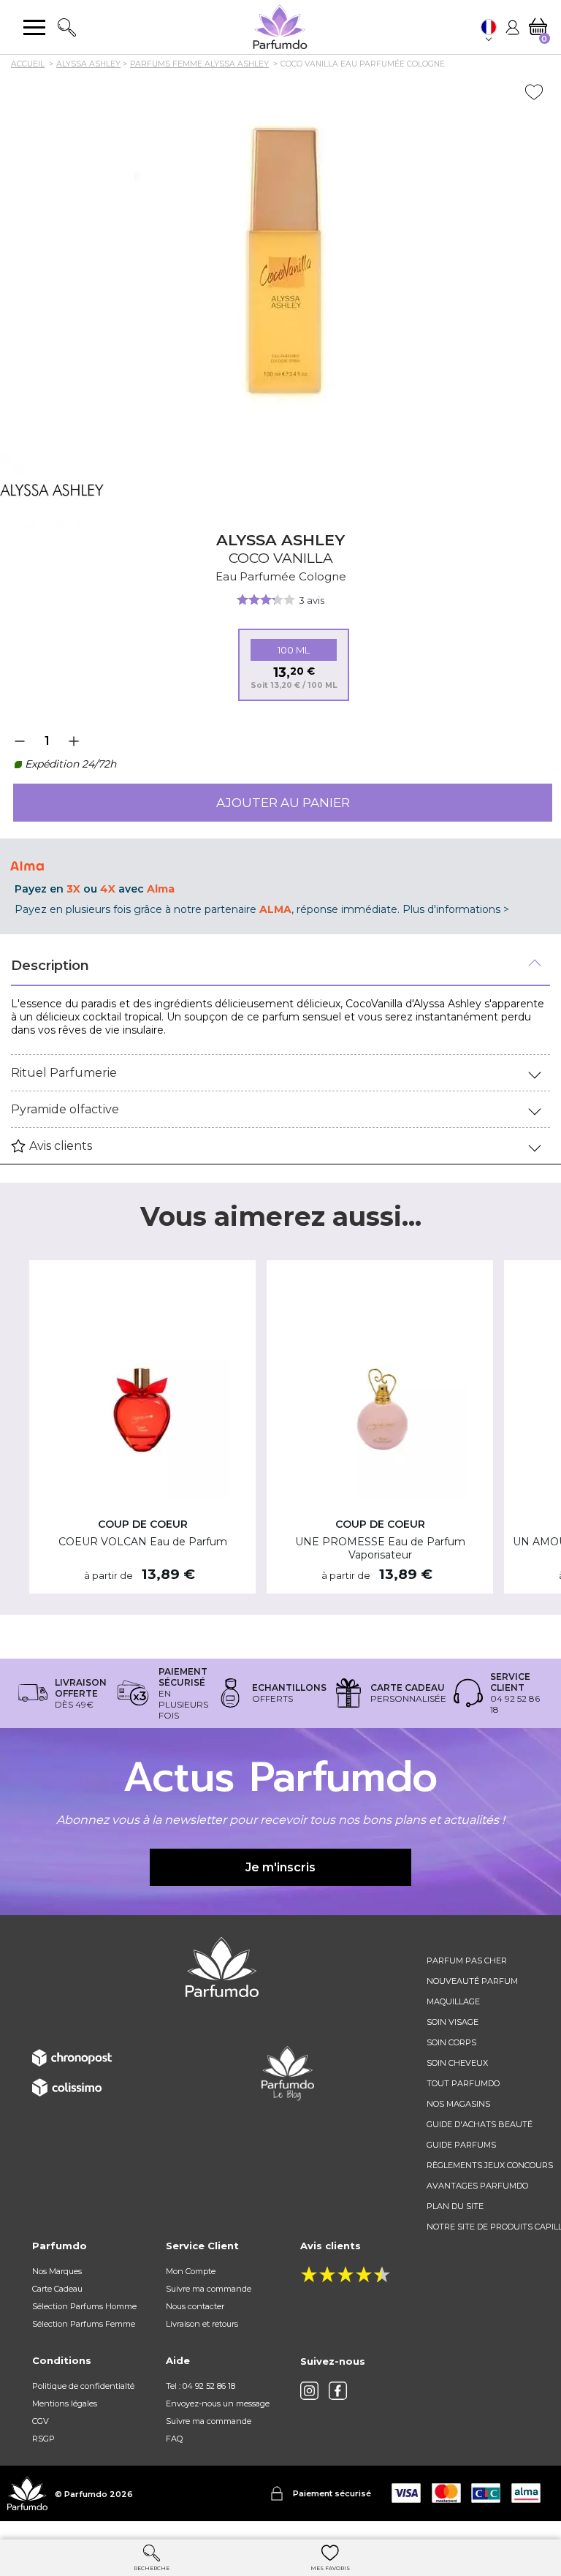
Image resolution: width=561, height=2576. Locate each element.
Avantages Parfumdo (477, 2186)
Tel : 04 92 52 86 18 (201, 2386)
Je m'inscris (280, 1867)
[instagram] (309, 2391)
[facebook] (338, 2391)
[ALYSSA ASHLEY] (52, 490)
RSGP (43, 2439)
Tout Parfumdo (463, 2083)
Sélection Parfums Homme (84, 2306)
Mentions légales (65, 2403)
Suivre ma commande (209, 2289)
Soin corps (451, 2042)
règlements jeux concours (490, 2165)
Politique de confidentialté (83, 2386)
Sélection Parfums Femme (84, 2324)
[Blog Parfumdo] (288, 2072)
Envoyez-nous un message (218, 2403)
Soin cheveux (457, 2063)
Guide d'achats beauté (480, 2124)
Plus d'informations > (456, 909)
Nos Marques (57, 2271)
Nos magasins (458, 2104)
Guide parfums (461, 2145)
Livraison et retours (202, 2324)
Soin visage (453, 2022)
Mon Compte (191, 2271)
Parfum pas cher (467, 1961)
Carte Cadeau (57, 2289)
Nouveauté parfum (472, 1981)
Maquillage (453, 2001)
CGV (41, 2421)
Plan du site (455, 2206)
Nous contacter (195, 2306)
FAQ (174, 2439)
